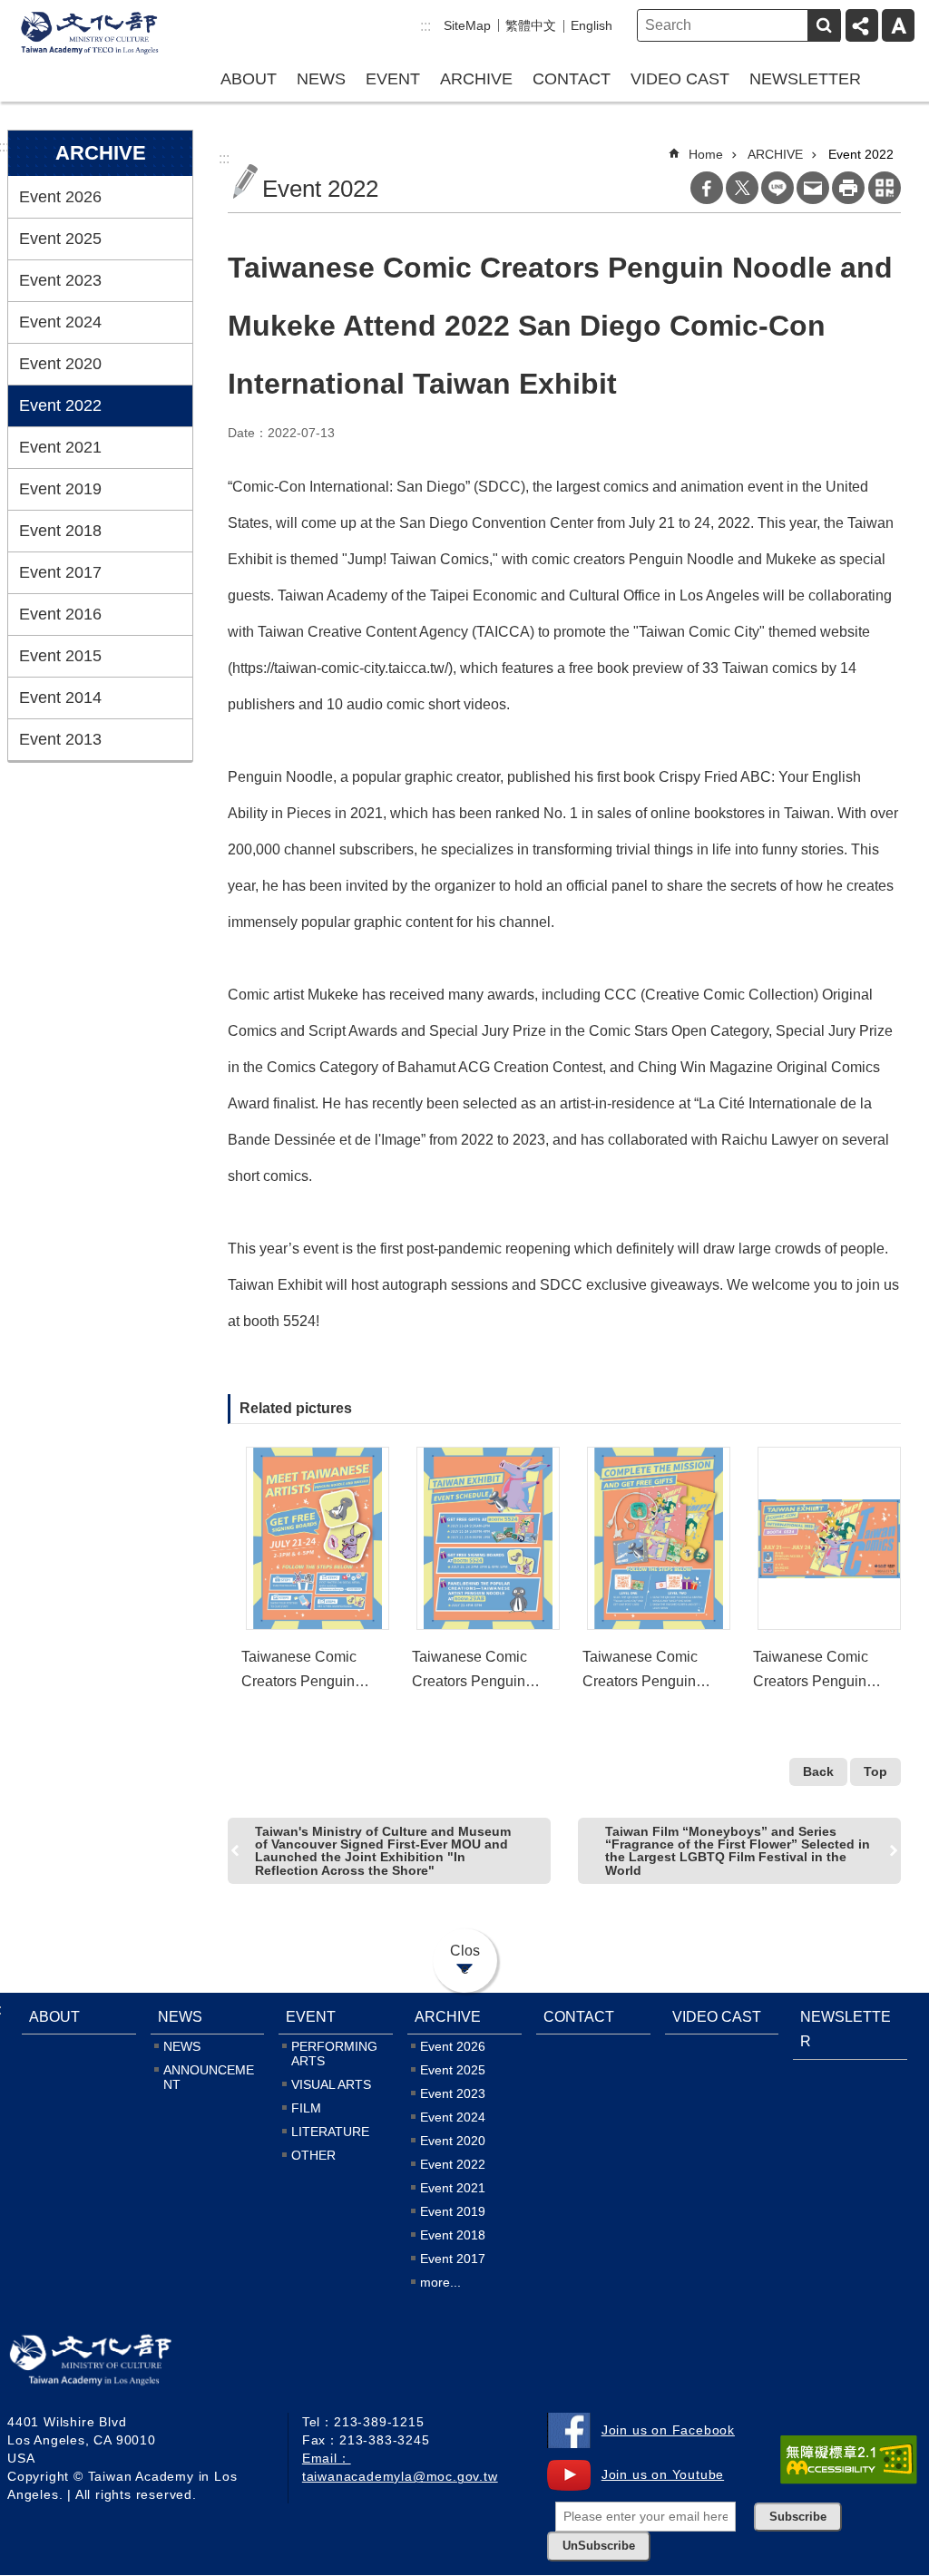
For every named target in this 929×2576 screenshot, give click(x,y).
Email (813, 188)
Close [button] (465, 1960)
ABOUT (249, 79)
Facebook (707, 188)
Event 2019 (60, 489)
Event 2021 (60, 447)
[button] (318, 1538)
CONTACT (572, 79)
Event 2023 (60, 280)
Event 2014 (60, 698)
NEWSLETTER (805, 79)
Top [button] (875, 1771)
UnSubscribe (599, 2546)
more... (440, 2282)
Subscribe (798, 2517)
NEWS (321, 79)
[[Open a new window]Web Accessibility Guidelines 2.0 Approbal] (849, 2460)
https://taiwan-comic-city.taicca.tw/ (340, 668)
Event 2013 (60, 739)
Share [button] (862, 25)
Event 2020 (60, 364)
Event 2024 (60, 322)
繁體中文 (531, 25)
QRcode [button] (885, 188)
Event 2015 (60, 656)
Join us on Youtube (663, 2474)
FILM (306, 2108)
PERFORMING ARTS (334, 2054)
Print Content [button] (848, 188)
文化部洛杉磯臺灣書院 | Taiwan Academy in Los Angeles (117, 2364)
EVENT (393, 79)
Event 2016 (60, 614)
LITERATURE (330, 2132)
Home (706, 154)
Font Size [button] (898, 25)
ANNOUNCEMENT (209, 2077)
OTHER (313, 2155)
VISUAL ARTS (331, 2084)
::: (425, 26)
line (777, 188)
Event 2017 (60, 572)
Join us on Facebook (668, 2430)
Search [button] (824, 25)
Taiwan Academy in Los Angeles (89, 34)
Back (818, 1771)
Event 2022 (60, 405)
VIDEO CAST (680, 79)
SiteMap (467, 25)
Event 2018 (60, 531)
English (592, 25)
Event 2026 (60, 197)
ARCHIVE (476, 79)
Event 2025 (60, 239)
